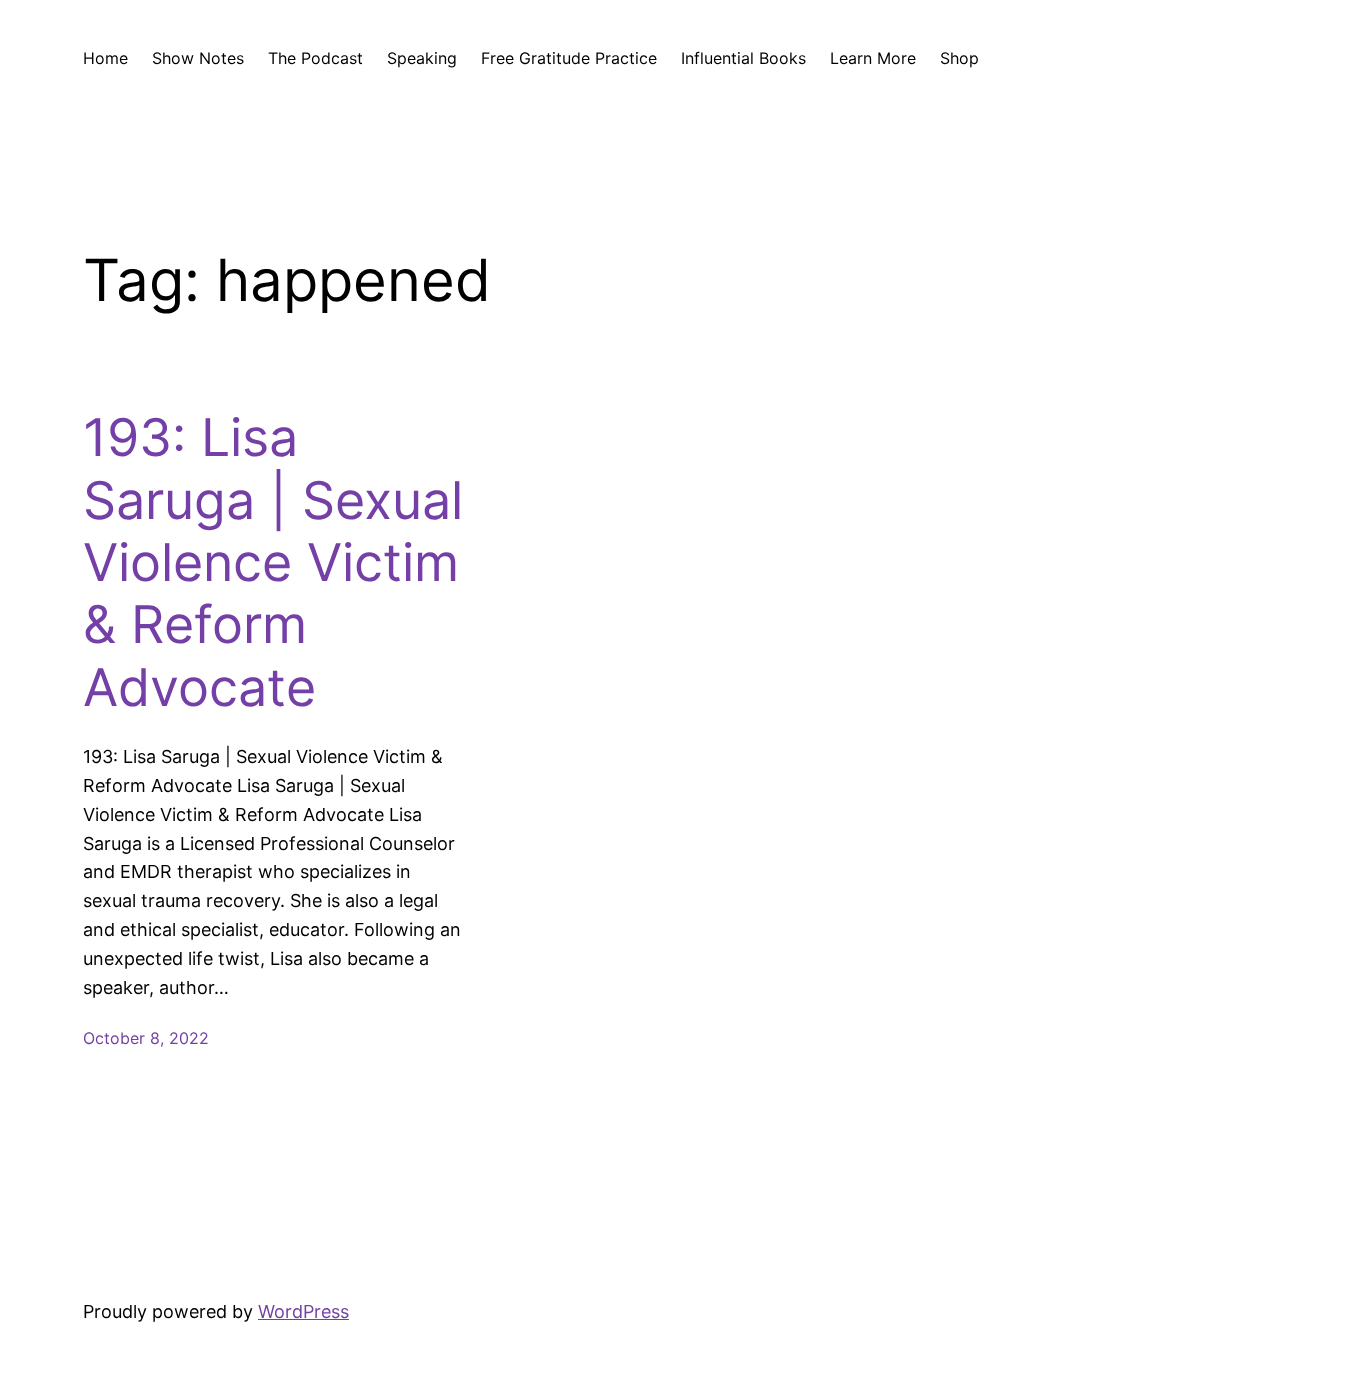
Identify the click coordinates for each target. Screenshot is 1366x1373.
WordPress (303, 1311)
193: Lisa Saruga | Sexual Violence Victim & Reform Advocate (273, 563)
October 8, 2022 (146, 1038)
